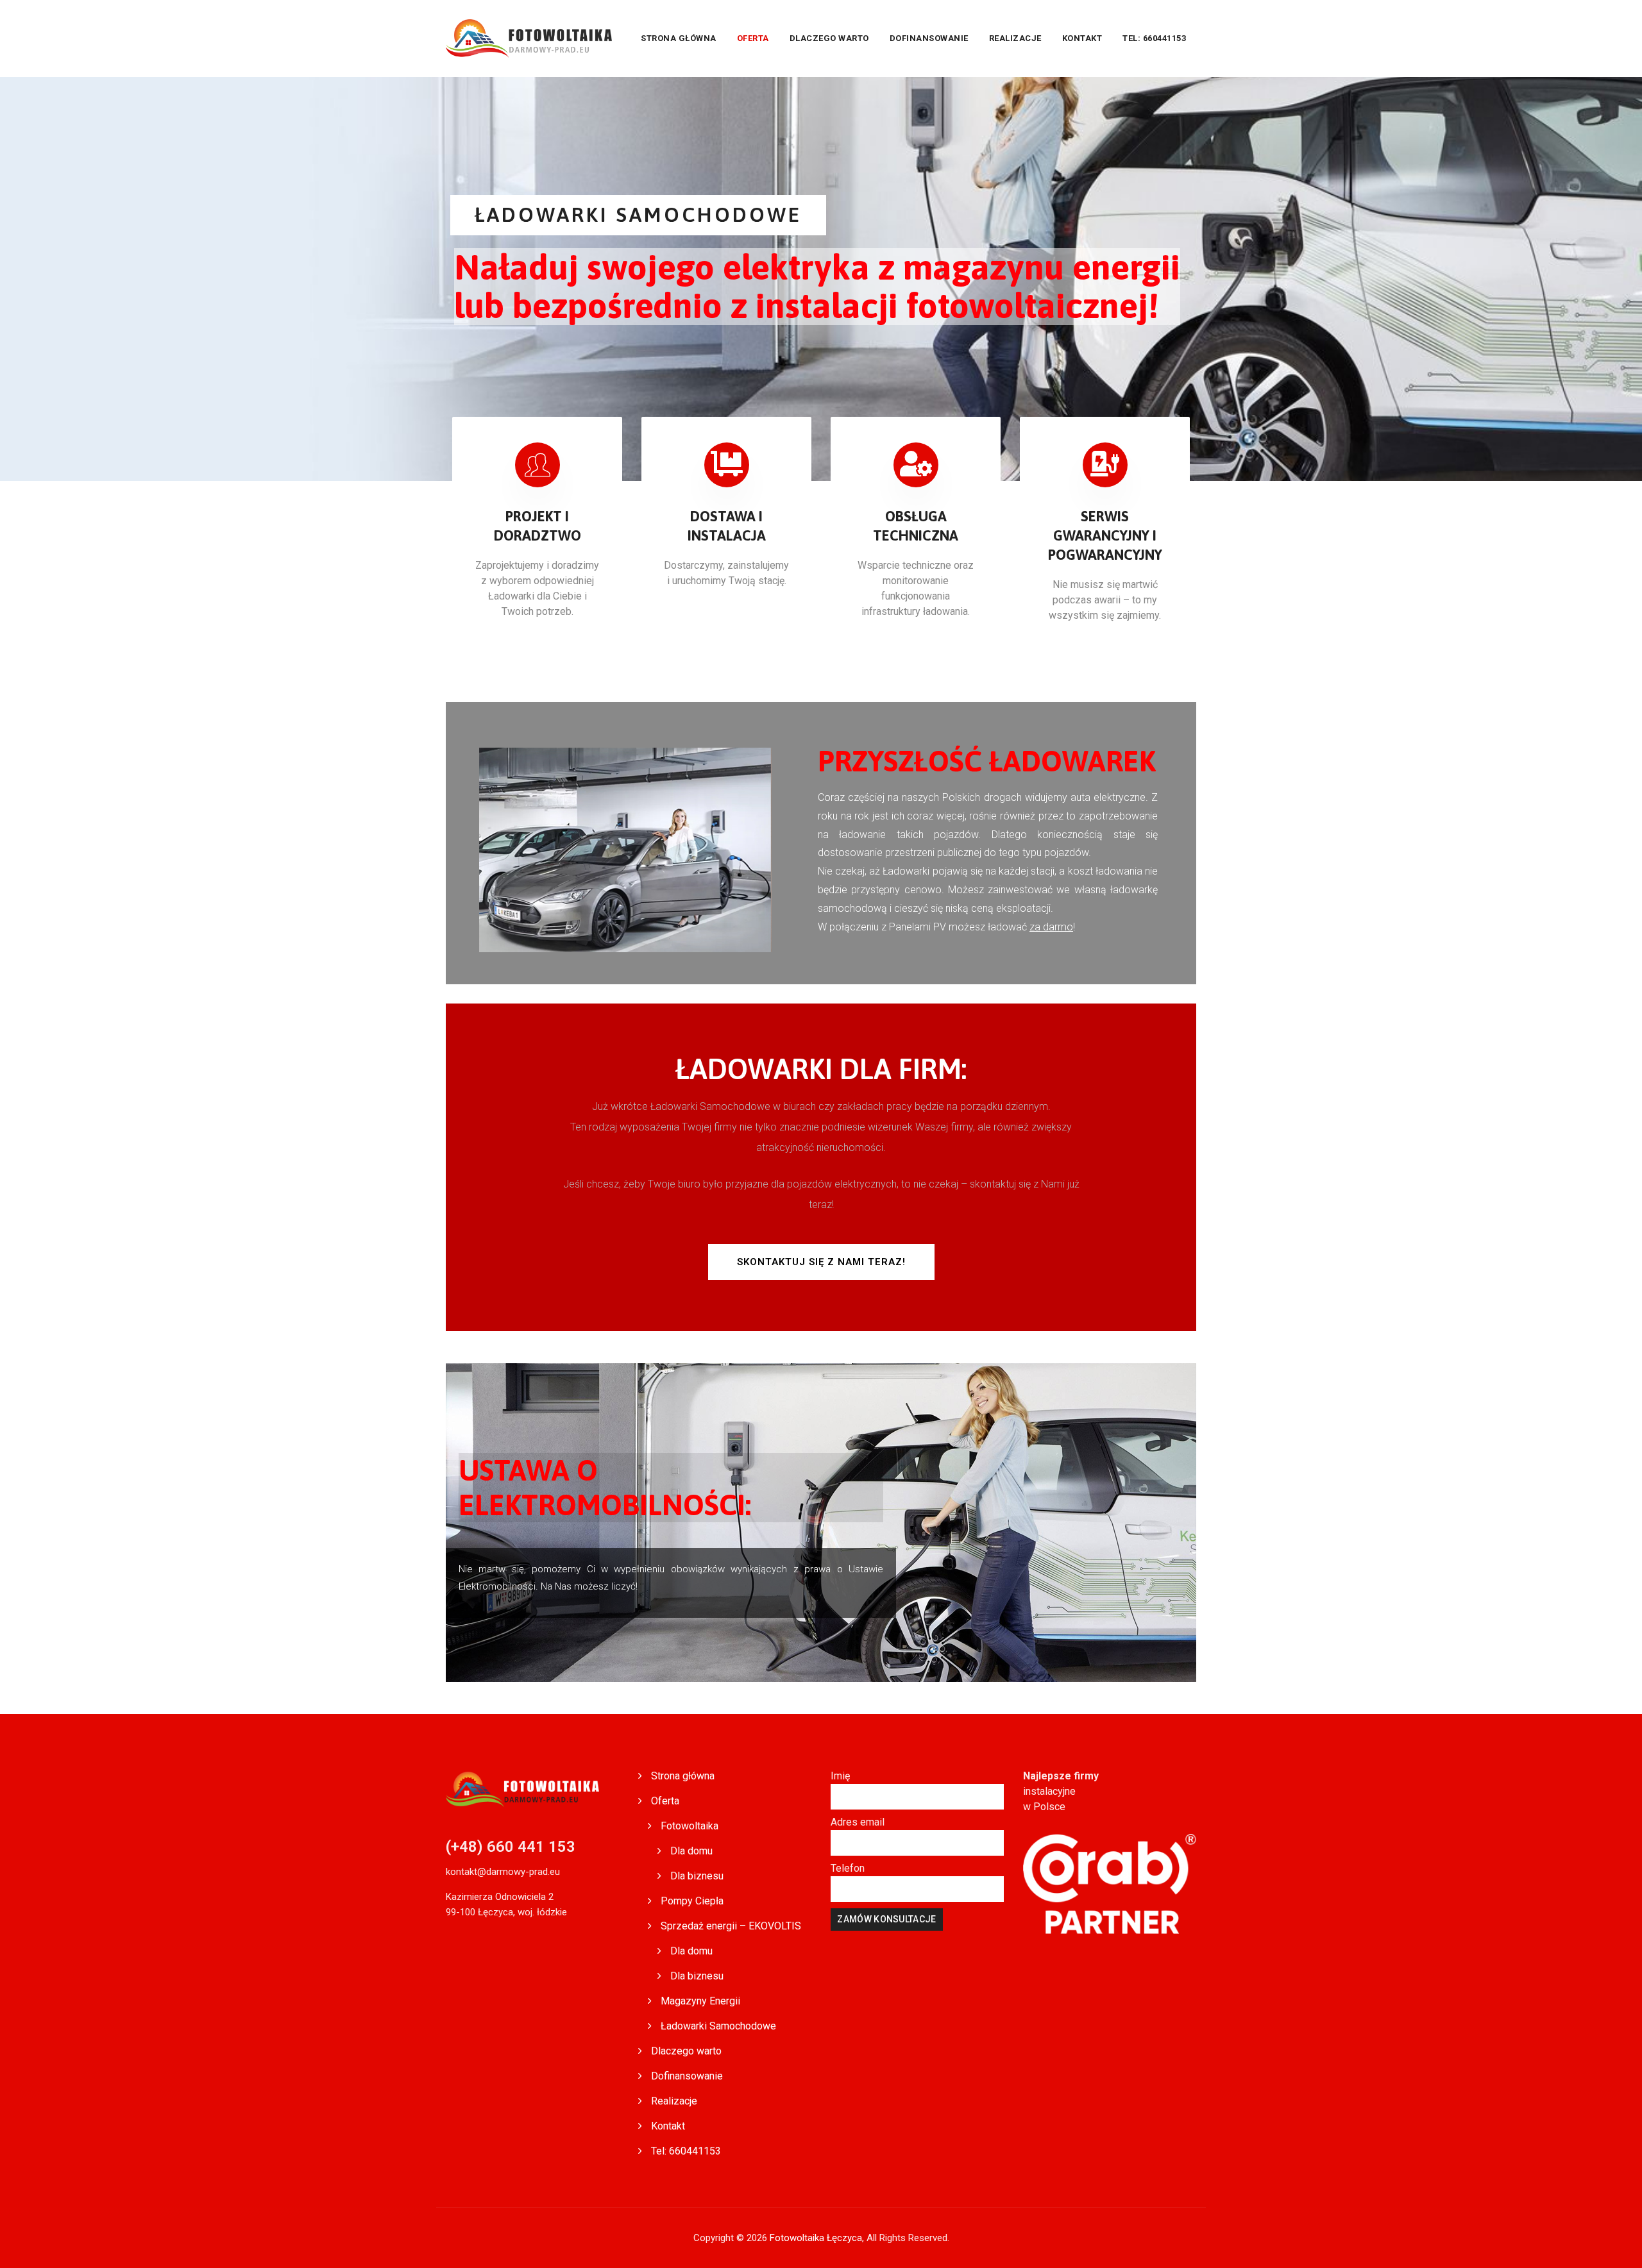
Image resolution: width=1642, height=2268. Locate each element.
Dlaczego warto (829, 38)
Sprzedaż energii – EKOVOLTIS (731, 1926)
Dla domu (691, 1851)
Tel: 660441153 (1154, 38)
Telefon (848, 1868)
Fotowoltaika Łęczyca (816, 2238)
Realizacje (1015, 38)
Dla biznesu (697, 1876)
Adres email (858, 1822)
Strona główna (679, 38)
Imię (840, 1776)
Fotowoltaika (690, 1826)
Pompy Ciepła (692, 1901)
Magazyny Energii (700, 2001)
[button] (821, 1262)
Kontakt (1082, 38)
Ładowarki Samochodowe (718, 2026)
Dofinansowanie (929, 38)
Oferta (753, 38)
